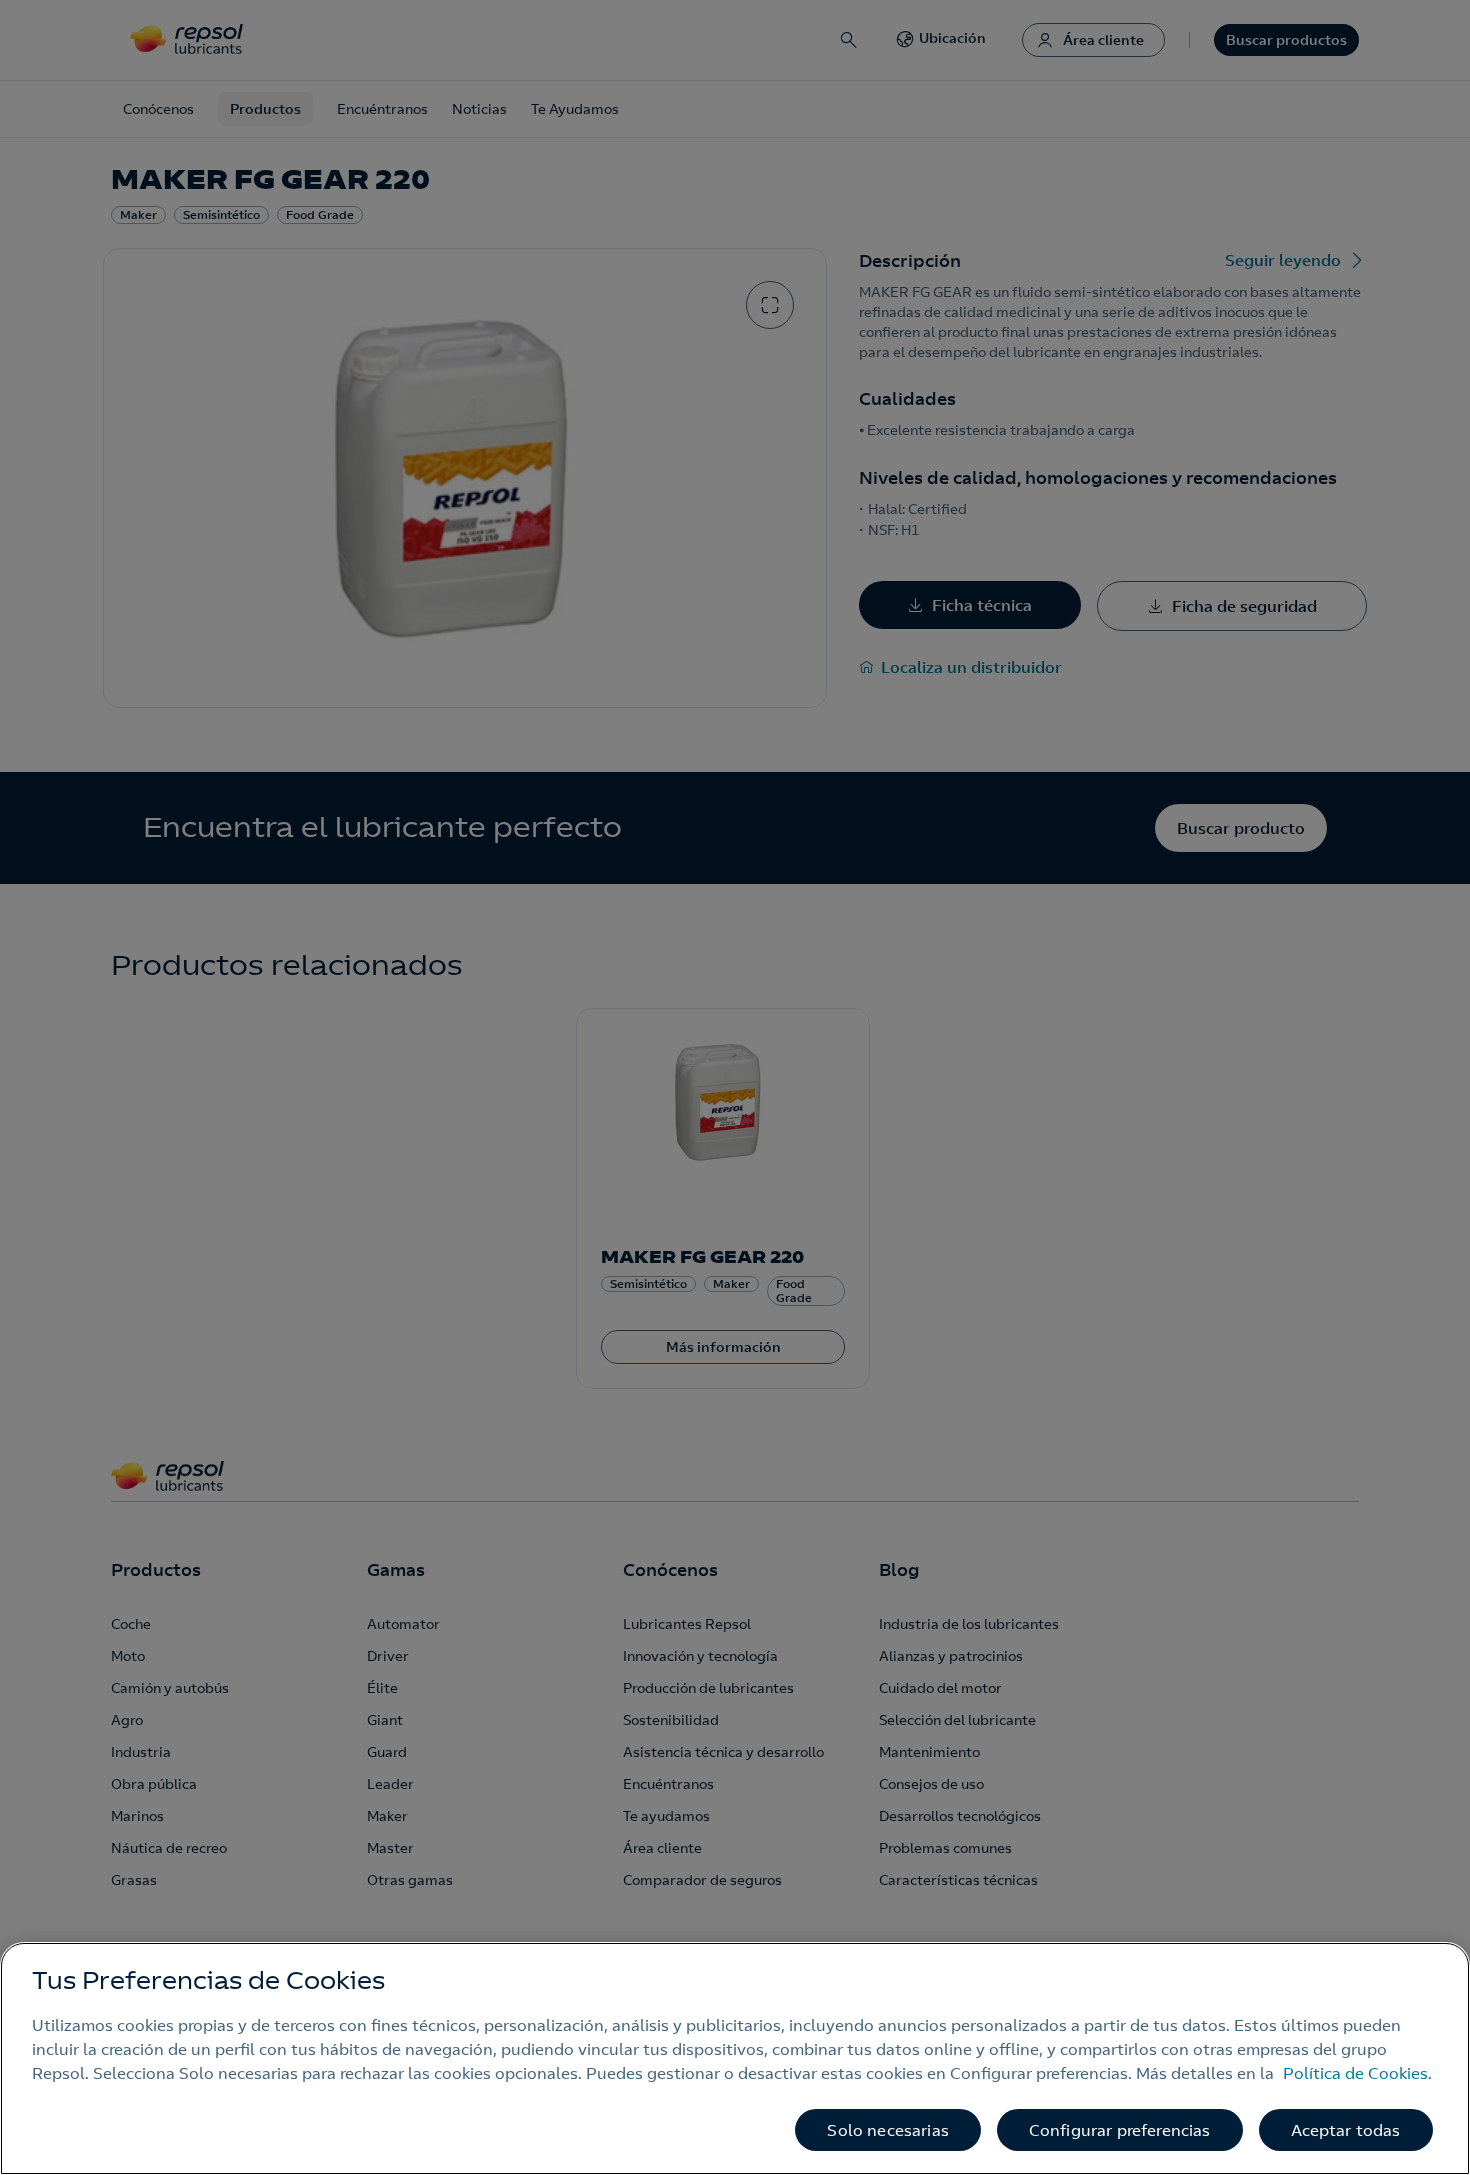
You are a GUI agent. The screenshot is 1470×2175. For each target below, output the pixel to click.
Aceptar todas (1346, 2130)
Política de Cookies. (1357, 2073)
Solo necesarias (887, 2130)
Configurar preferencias (1120, 2130)
